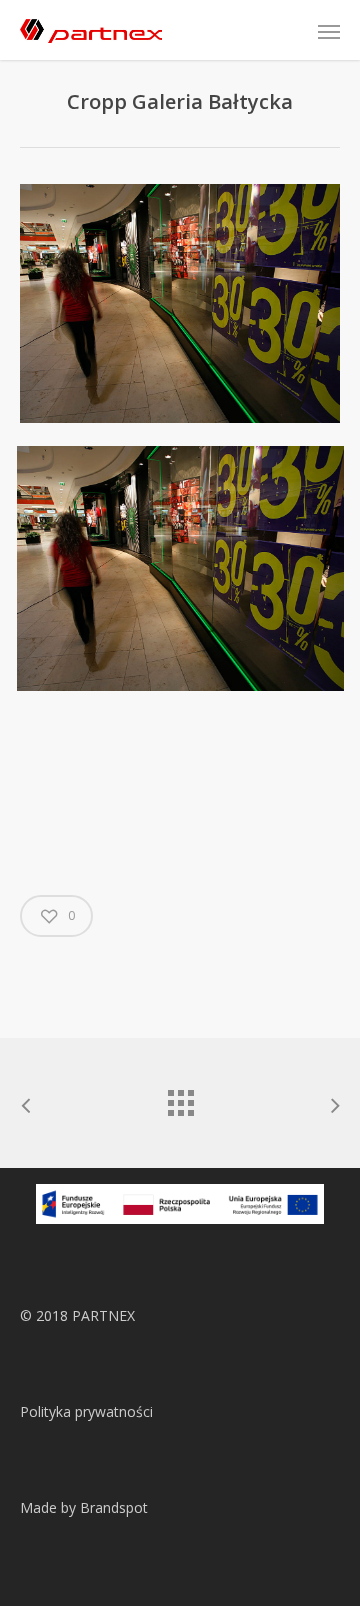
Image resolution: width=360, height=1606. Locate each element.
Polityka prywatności (86, 1411)
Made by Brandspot (84, 1507)
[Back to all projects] (180, 1098)
